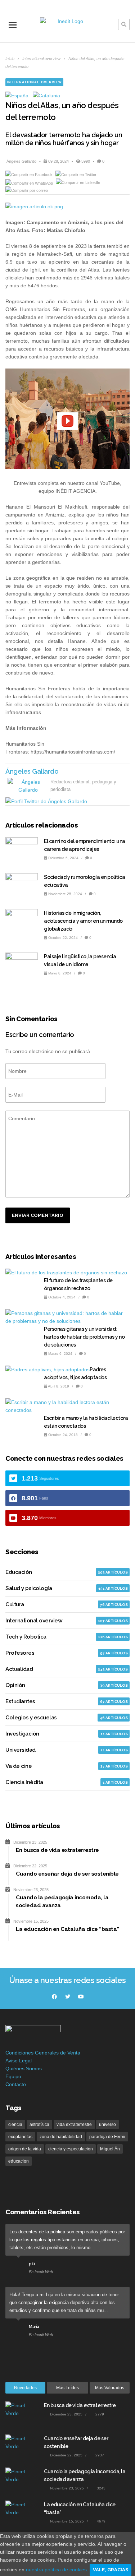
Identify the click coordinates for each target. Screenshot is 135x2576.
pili (32, 2264)
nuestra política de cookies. (58, 2570)
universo (107, 2125)
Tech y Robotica (26, 1637)
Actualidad (19, 1669)
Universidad (21, 1750)
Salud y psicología (29, 1588)
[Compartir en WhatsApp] (30, 182)
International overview (41, 59)
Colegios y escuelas (31, 1718)
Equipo (13, 2076)
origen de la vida (25, 2149)
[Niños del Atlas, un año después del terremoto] (67, 207)
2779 (99, 2414)
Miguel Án (110, 2149)
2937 (99, 2455)
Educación (19, 1572)
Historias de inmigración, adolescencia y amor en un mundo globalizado (83, 921)
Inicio (10, 59)
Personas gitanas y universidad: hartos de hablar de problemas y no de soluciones (84, 1337)
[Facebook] (54, 1997)
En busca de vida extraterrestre (80, 2405)
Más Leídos (67, 2388)
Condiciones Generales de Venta (43, 2053)
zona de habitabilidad (61, 2137)
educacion (19, 2161)
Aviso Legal (19, 2061)
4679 (101, 2521)
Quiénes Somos (24, 2068)
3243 (101, 2488)
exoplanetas (20, 2137)
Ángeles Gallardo (22, 161)
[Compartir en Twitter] (76, 175)
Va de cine (19, 1766)
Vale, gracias (111, 2570)
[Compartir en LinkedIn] (78, 182)
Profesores (20, 1653)
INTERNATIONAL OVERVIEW (34, 82)
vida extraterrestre (74, 2125)
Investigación (22, 1734)
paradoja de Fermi (107, 2137)
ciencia (15, 2125)
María (34, 2327)
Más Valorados (110, 2388)
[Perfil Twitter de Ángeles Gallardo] (46, 801)
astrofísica (39, 2125)
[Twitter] (68, 1997)
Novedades (25, 2388)
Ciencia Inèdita (24, 1782)
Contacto (16, 2084)
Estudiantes (20, 1701)
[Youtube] (81, 1997)
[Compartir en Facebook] (30, 175)
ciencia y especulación (71, 2149)
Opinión (15, 1685)
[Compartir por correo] (27, 190)
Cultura (15, 1604)
